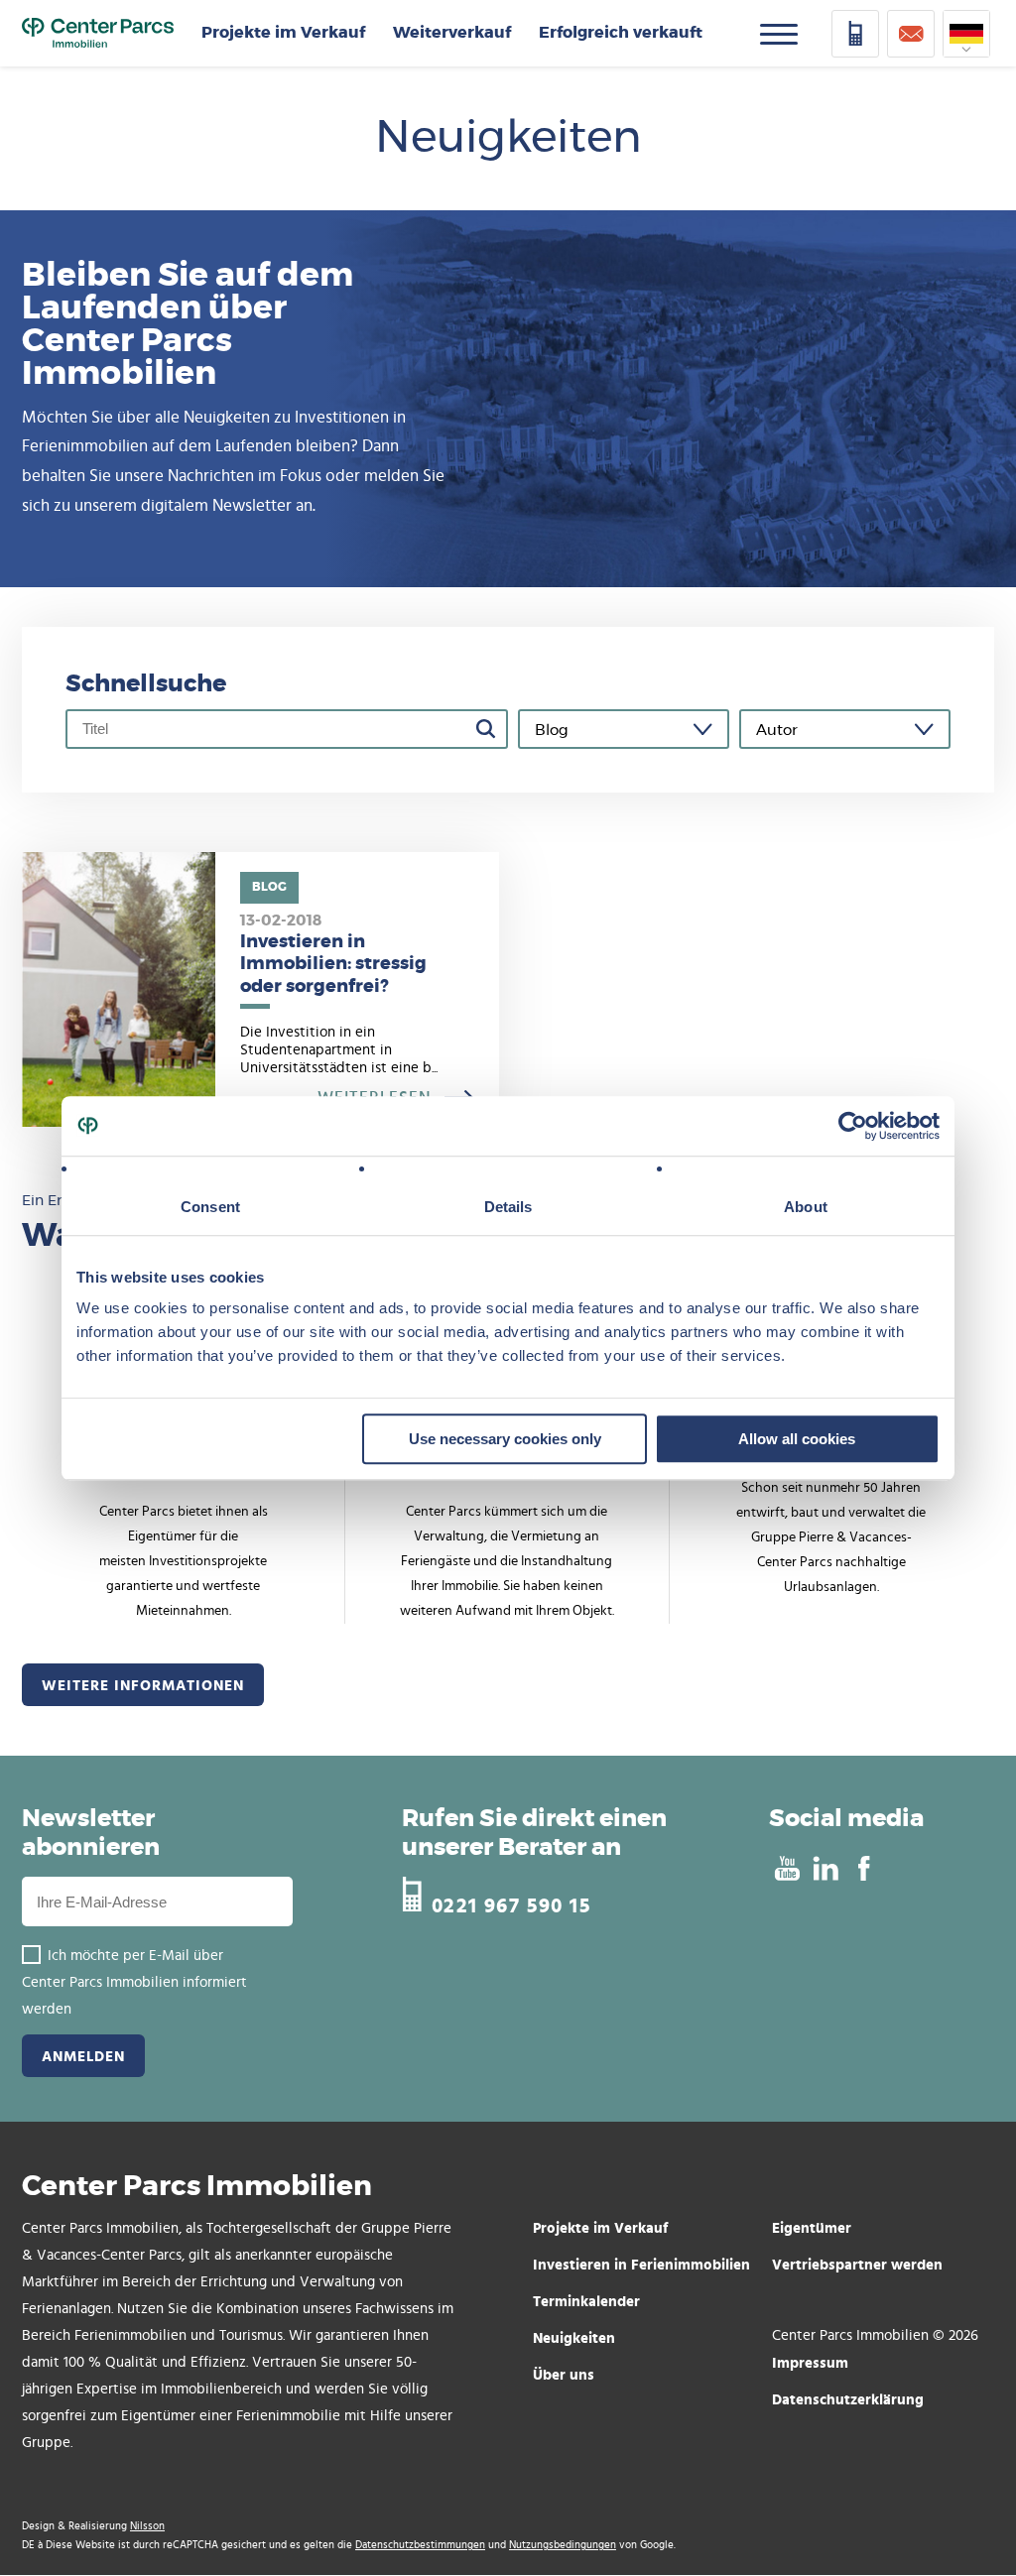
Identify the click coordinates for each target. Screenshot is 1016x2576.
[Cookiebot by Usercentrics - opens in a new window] (853, 1126)
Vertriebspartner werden (857, 2264)
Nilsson (147, 2526)
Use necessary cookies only (505, 1439)
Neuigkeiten (574, 2337)
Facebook (864, 1868)
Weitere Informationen (143, 1685)
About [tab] (806, 1207)
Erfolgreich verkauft (621, 33)
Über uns (564, 2374)
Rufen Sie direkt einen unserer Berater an (534, 1834)
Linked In (825, 1868)
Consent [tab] (210, 1207)
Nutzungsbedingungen (563, 2545)
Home (98, 34)
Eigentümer (812, 2227)
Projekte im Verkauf (283, 33)
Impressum (810, 2362)
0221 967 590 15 (511, 1903)
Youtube (786, 1868)
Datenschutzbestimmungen (420, 2545)
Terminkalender (586, 2301)
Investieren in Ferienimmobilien (641, 2264)
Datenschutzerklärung (848, 2399)
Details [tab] (508, 1207)
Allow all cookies (797, 1439)
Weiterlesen (260, 990)
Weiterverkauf (452, 33)
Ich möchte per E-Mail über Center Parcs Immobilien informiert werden (134, 1982)
